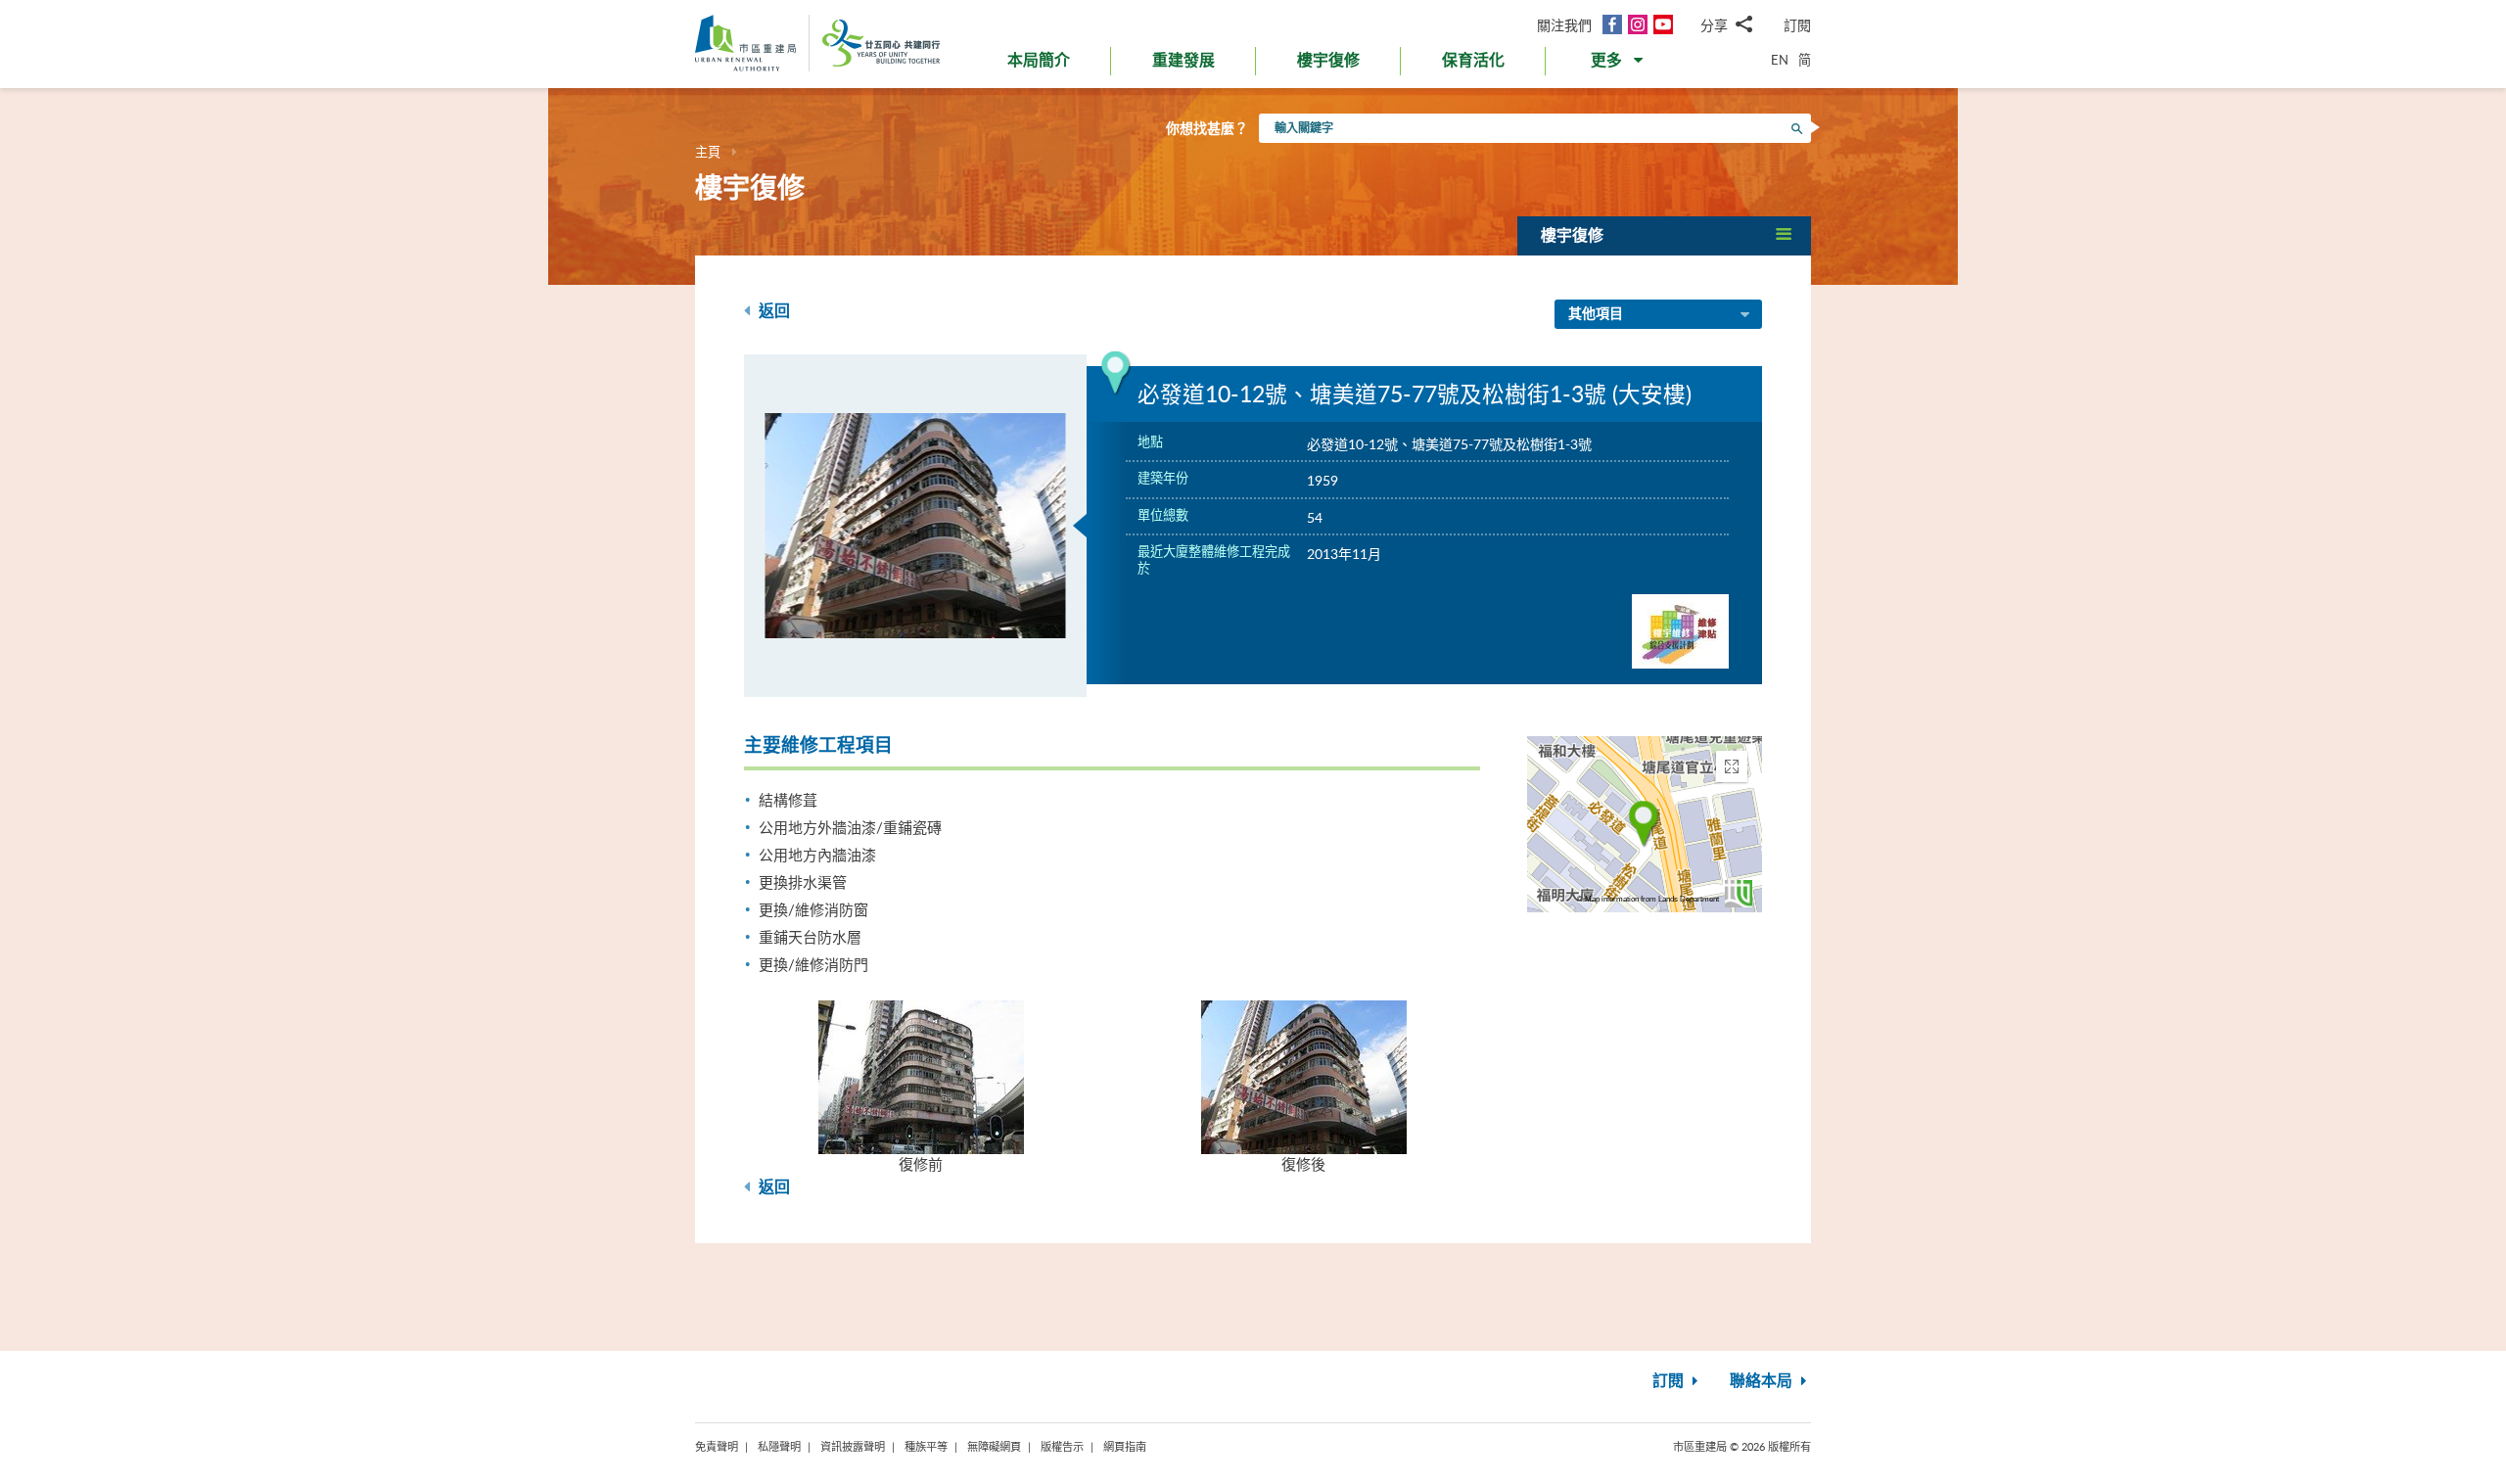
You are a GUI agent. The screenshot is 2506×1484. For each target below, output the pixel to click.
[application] (1645, 824)
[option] (915, 526)
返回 (772, 311)
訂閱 (1797, 25)
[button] (1619, 65)
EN (1780, 60)
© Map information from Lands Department (1648, 899)
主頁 (708, 152)
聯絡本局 (1763, 1381)
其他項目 (1596, 314)
